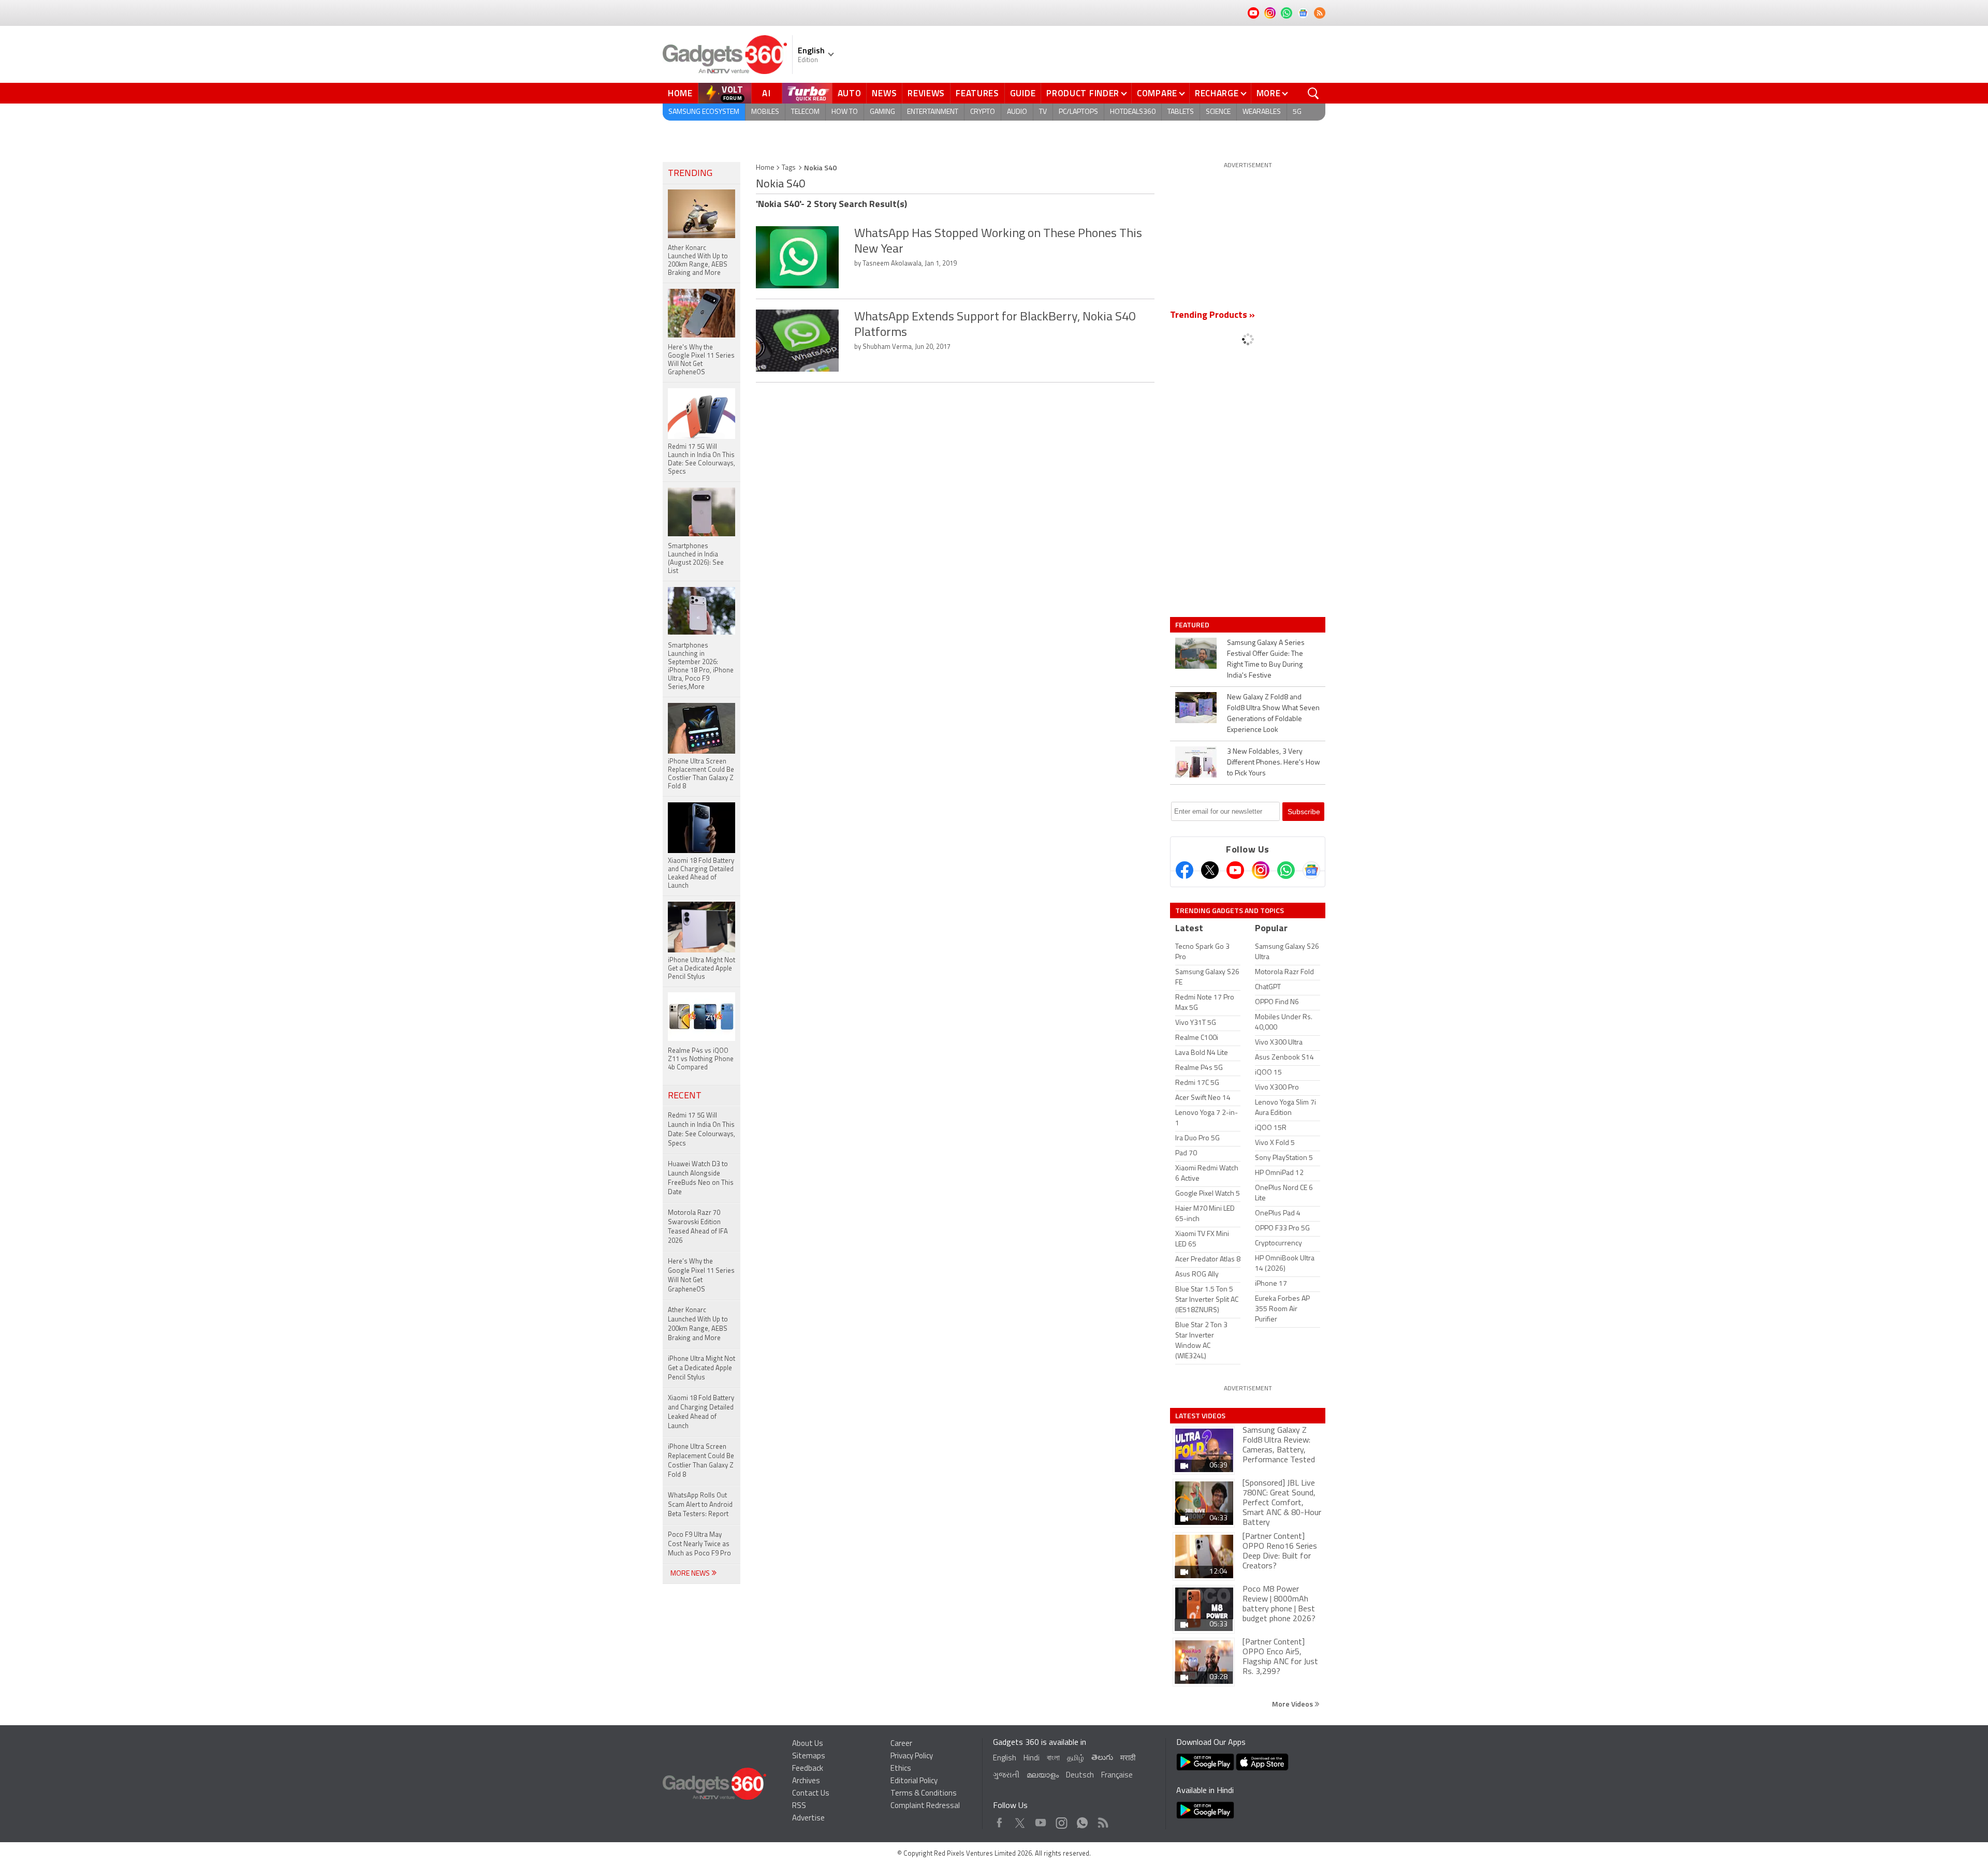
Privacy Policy (912, 1757)
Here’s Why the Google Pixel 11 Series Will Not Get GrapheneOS (701, 1276)
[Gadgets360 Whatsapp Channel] (1286, 870)
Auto (850, 93)
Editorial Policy (914, 1781)
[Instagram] (1261, 870)
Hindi (1032, 1759)
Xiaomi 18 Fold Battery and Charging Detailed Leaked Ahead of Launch (701, 1412)
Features (977, 93)
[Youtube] (1235, 870)
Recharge (1217, 93)
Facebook (999, 1820)
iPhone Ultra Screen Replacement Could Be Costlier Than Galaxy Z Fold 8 (701, 1461)
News (884, 93)
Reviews (926, 93)
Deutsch (1080, 1776)
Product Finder (1083, 93)
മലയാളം (1043, 1776)
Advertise (808, 1819)
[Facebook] (1185, 870)
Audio (1017, 112)
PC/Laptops (1078, 112)
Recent (685, 1096)
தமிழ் (1076, 1759)
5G (1297, 112)
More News (691, 1574)
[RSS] (1320, 13)
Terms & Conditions (924, 1794)
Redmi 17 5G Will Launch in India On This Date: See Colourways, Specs (701, 1130)
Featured (1193, 625)
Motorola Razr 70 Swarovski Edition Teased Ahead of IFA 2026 (698, 1227)
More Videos (1293, 1704)
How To (845, 112)
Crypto (983, 112)
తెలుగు (1102, 1758)
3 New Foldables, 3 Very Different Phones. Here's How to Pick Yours (1274, 763)
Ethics (901, 1769)
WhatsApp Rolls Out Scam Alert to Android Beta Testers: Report (700, 1505)
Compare (1157, 93)
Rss (1102, 1820)
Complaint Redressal (925, 1806)
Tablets (1181, 112)
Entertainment (933, 112)
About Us (808, 1744)
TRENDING (690, 174)
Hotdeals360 (1133, 112)
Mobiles (765, 112)
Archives (806, 1781)
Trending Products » (1212, 316)
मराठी (1128, 1759)
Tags (789, 168)
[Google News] (1311, 870)
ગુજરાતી (1006, 1776)
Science (1218, 112)
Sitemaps (809, 1757)
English (1005, 1759)
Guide (1023, 93)
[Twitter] (1210, 870)
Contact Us (811, 1794)
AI (767, 93)
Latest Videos (1200, 1416)
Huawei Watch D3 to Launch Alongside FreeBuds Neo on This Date (701, 1178)
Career (901, 1744)
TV (1043, 112)
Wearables (1262, 112)
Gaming (882, 112)
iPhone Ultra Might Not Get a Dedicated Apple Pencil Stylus (701, 1368)
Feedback (808, 1769)
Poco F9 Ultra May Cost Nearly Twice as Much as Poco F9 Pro (699, 1544)
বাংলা (1053, 1759)
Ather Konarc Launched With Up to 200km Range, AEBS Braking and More (698, 1324)
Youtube (1041, 1820)
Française (1117, 1776)
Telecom (805, 112)
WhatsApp (1082, 1820)
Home (680, 93)
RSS (799, 1806)
